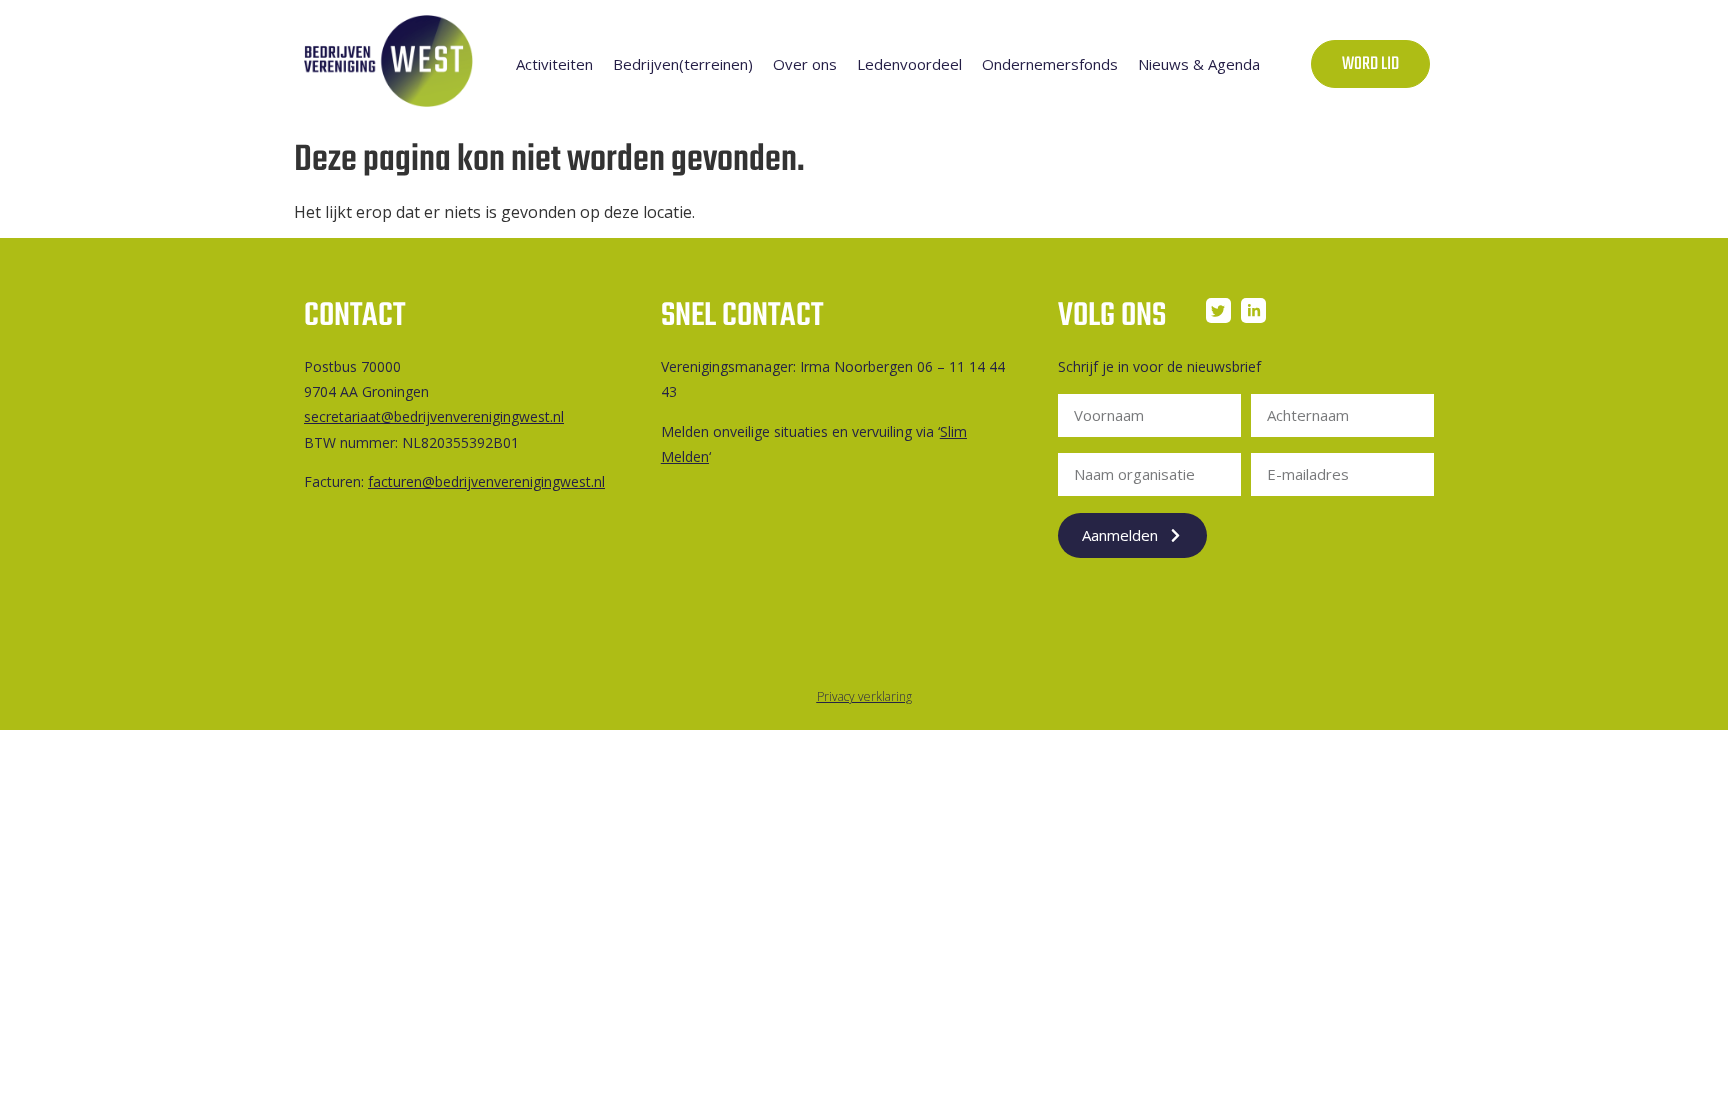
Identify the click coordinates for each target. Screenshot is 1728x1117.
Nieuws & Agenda (1199, 64)
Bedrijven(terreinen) (683, 64)
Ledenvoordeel (909, 64)
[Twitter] (1218, 310)
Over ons (805, 64)
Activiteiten (554, 64)
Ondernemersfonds (1050, 64)
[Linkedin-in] (1253, 310)
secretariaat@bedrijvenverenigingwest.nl (434, 416)
